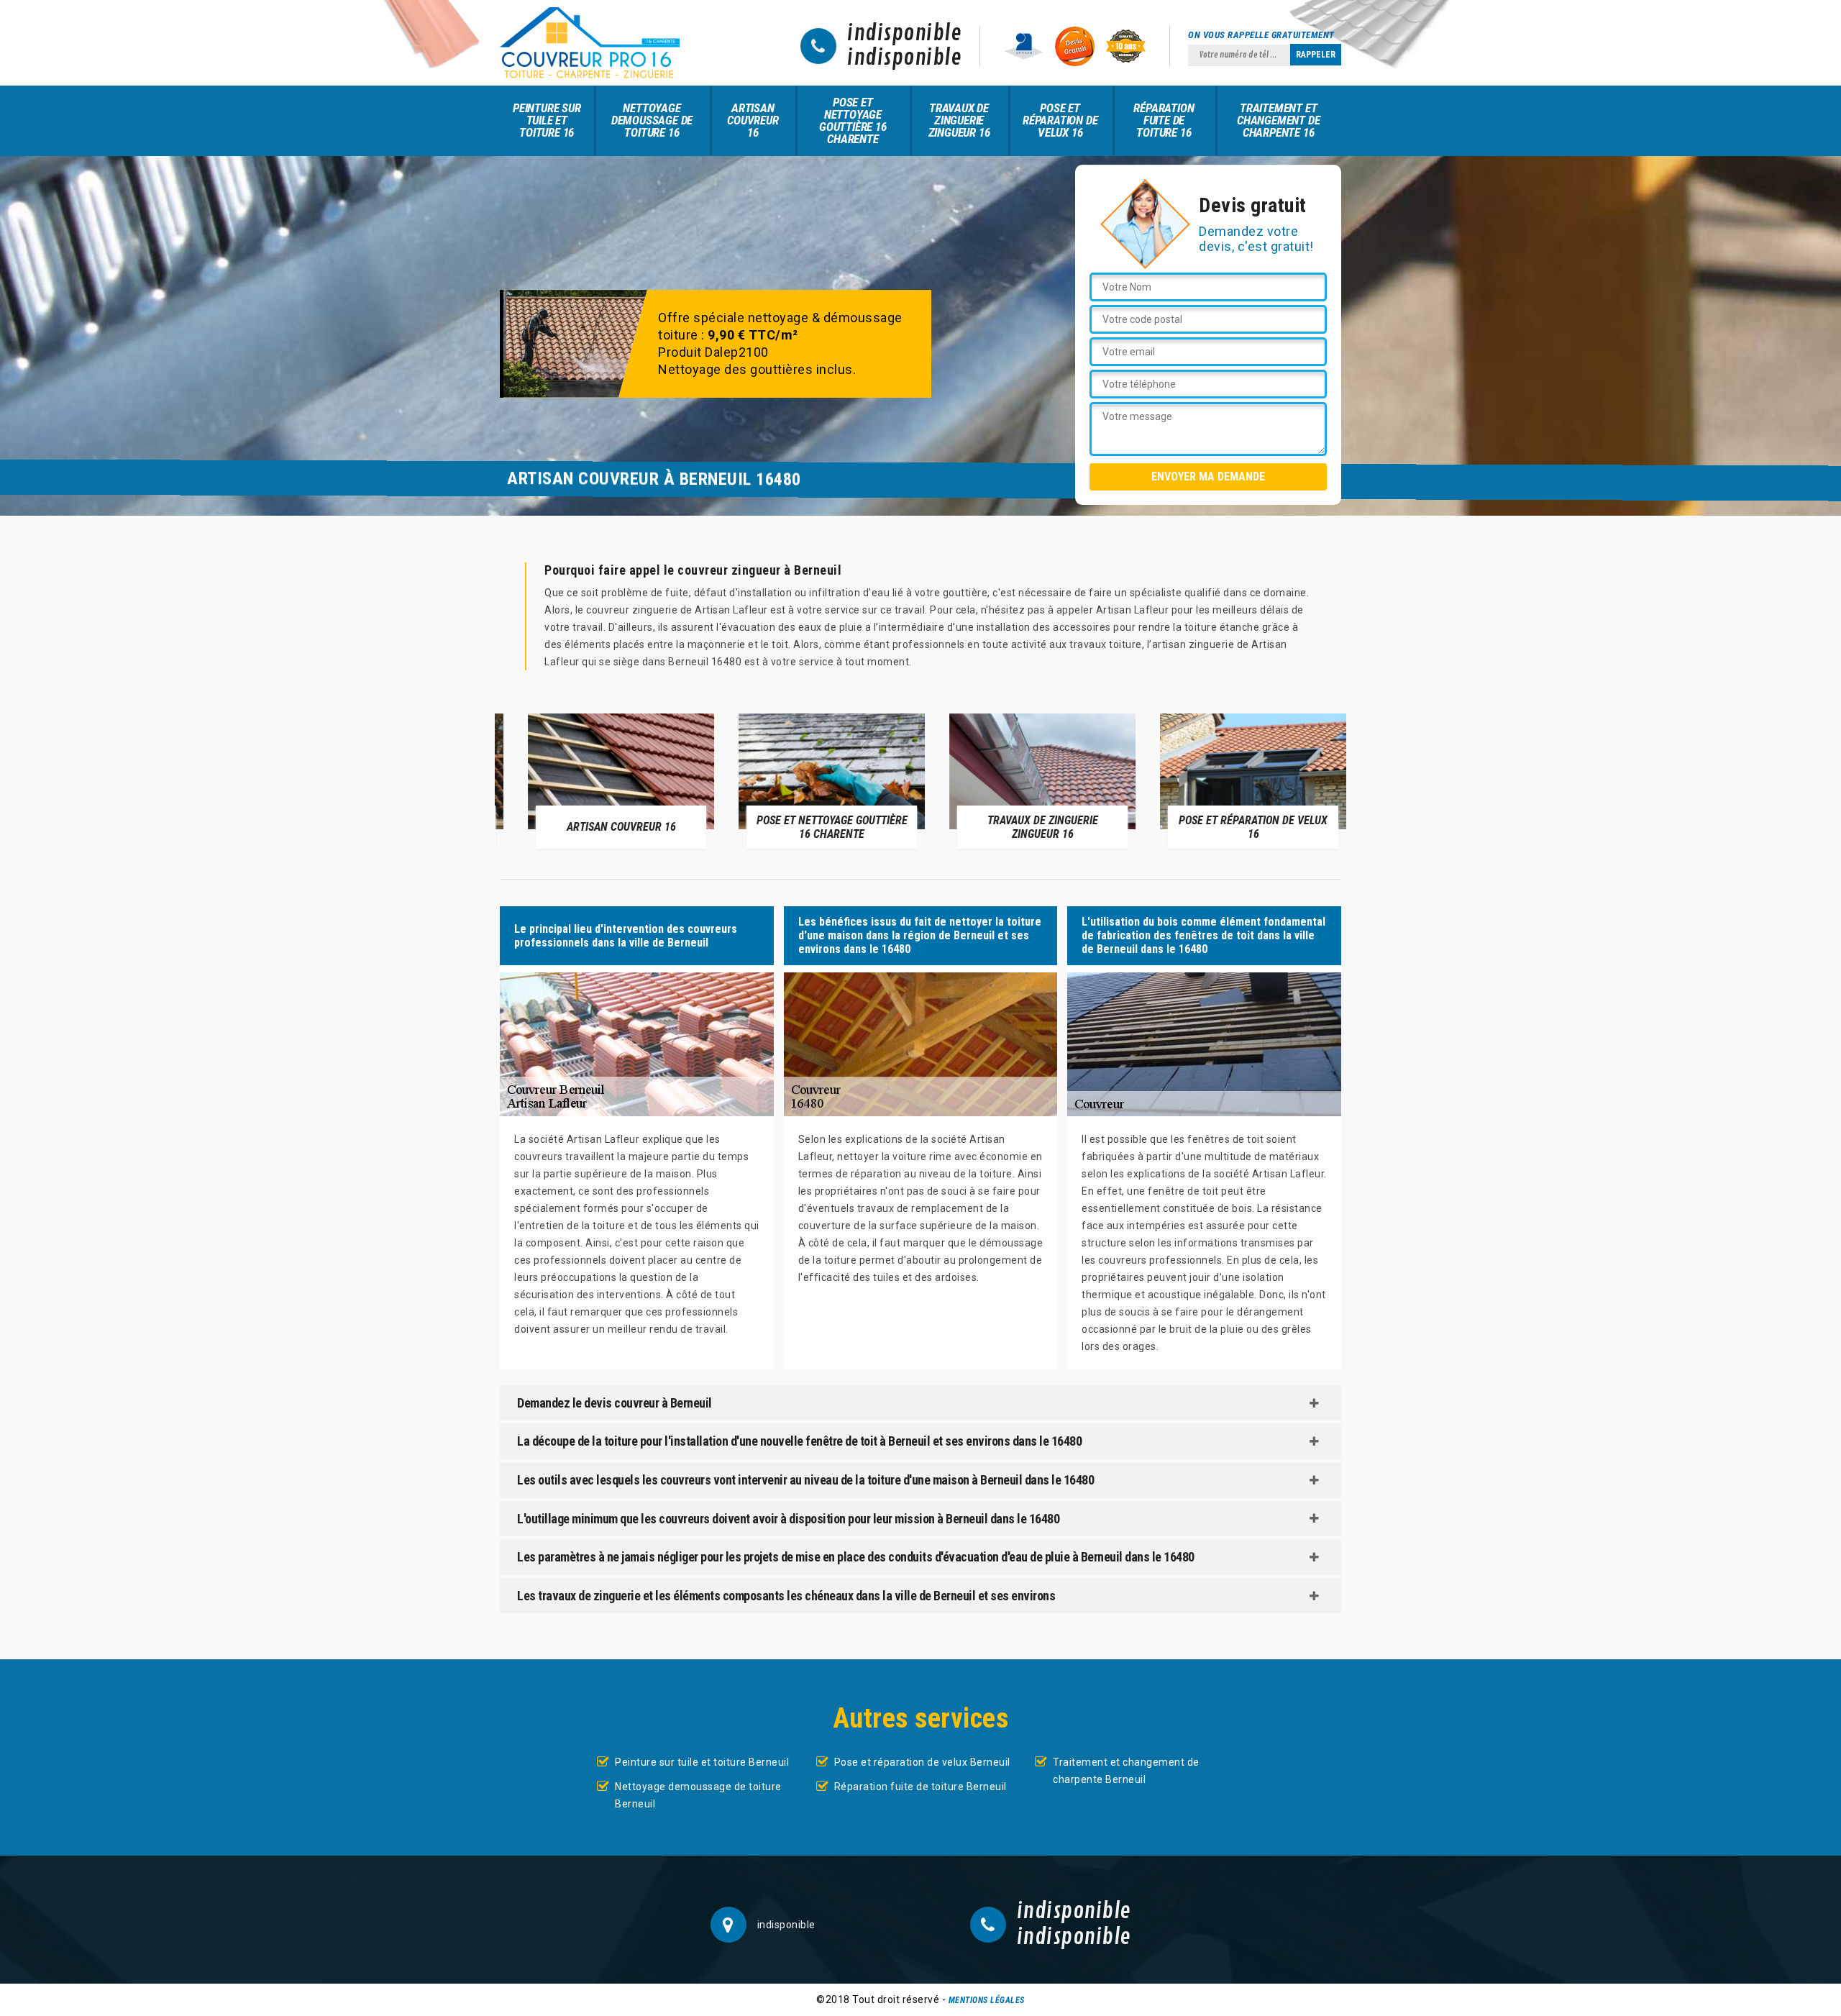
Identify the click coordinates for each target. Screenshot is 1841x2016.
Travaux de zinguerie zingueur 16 (959, 120)
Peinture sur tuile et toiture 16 (547, 120)
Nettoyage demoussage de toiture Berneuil (698, 1795)
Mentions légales (987, 2000)
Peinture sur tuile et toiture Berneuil (702, 1762)
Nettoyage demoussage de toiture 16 (652, 120)
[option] (605, 780)
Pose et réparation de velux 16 (1060, 120)
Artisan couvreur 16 (753, 120)
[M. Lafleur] (590, 43)
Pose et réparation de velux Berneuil (922, 1762)
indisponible (904, 34)
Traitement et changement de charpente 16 (1278, 120)
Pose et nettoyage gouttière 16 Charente (853, 120)
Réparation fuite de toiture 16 (1164, 120)
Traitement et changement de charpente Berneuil (1126, 1771)
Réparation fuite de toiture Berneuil (920, 1787)
